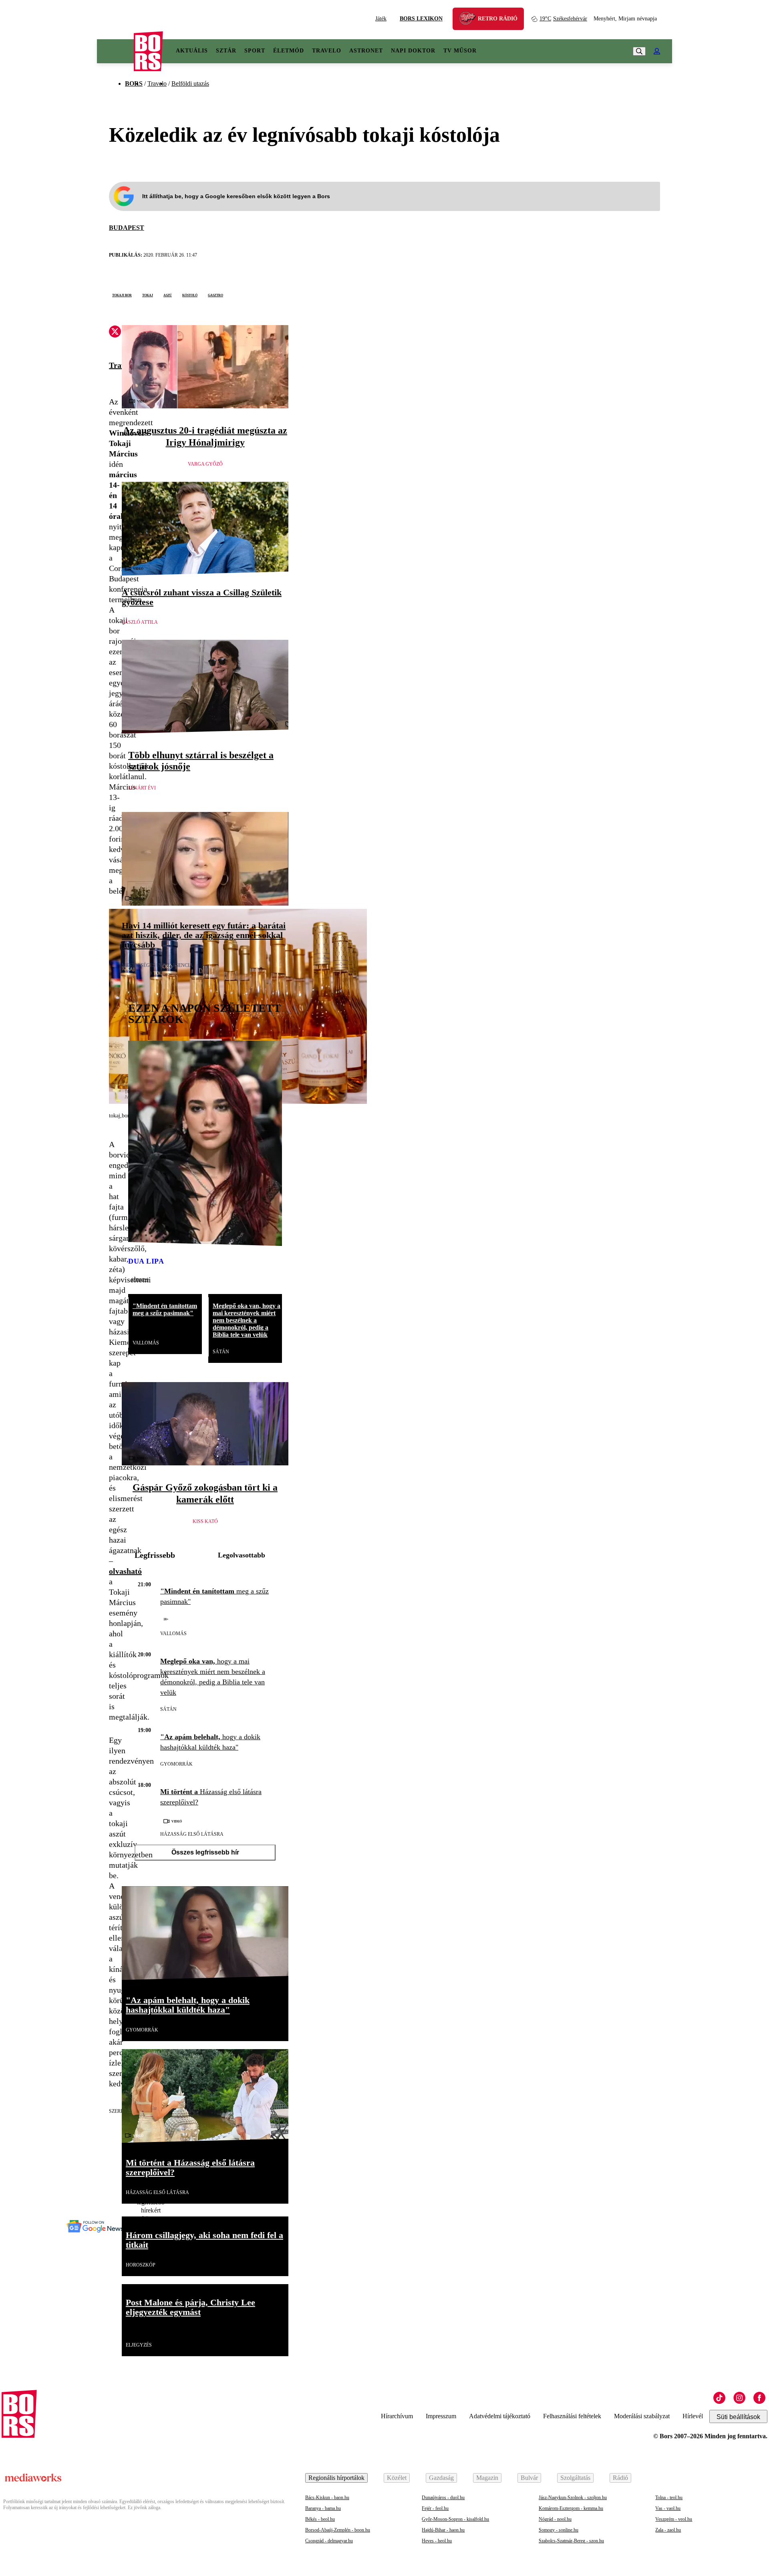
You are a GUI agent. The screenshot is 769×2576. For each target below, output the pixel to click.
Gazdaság (441, 2478)
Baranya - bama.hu (323, 2508)
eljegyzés (139, 2345)
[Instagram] (739, 2398)
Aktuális (192, 51)
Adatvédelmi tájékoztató (500, 2416)
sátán (221, 1352)
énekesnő (140, 1279)
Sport (255, 51)
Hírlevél (693, 2416)
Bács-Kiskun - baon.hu (327, 2498)
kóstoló (190, 295)
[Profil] (657, 51)
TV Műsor (460, 51)
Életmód (289, 51)
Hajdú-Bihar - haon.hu (443, 2530)
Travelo (327, 51)
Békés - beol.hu (320, 2519)
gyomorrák (176, 1764)
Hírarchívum (397, 2416)
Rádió (620, 2478)
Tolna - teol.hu (669, 2498)
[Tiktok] (719, 2398)
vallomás (146, 1343)
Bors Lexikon (421, 19)
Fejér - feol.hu (435, 2508)
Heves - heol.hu (437, 2541)
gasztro (215, 295)
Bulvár (529, 2478)
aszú (168, 295)
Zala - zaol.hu (668, 2530)
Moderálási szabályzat (642, 2416)
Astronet (366, 51)
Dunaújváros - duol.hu (443, 2498)
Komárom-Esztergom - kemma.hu (571, 2508)
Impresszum (441, 2416)
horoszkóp (141, 2265)
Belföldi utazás (190, 83)
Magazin (487, 2478)
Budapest (127, 228)
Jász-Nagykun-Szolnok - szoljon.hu (573, 2498)
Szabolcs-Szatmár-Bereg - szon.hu (571, 2541)
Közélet (397, 2478)
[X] (115, 333)
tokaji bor (122, 295)
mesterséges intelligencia (157, 965)
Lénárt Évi (142, 788)
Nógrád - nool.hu (555, 2519)
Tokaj (148, 295)
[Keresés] (639, 51)
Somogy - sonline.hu (559, 2530)
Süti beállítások (738, 2417)
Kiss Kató (205, 1521)
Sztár (226, 51)
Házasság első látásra (192, 1834)
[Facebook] (759, 2398)
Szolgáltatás (575, 2478)
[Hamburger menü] (115, 51)
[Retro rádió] (470, 20)
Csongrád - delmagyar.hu (329, 2541)
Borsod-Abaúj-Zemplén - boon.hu (338, 2530)
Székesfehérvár (563, 19)
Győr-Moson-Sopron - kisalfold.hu (455, 2519)
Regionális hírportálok (336, 2478)
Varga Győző (205, 464)
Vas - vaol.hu (668, 2508)
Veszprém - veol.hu (674, 2519)
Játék (381, 19)
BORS (134, 83)
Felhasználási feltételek (572, 2416)
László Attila (140, 622)
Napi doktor (413, 51)
